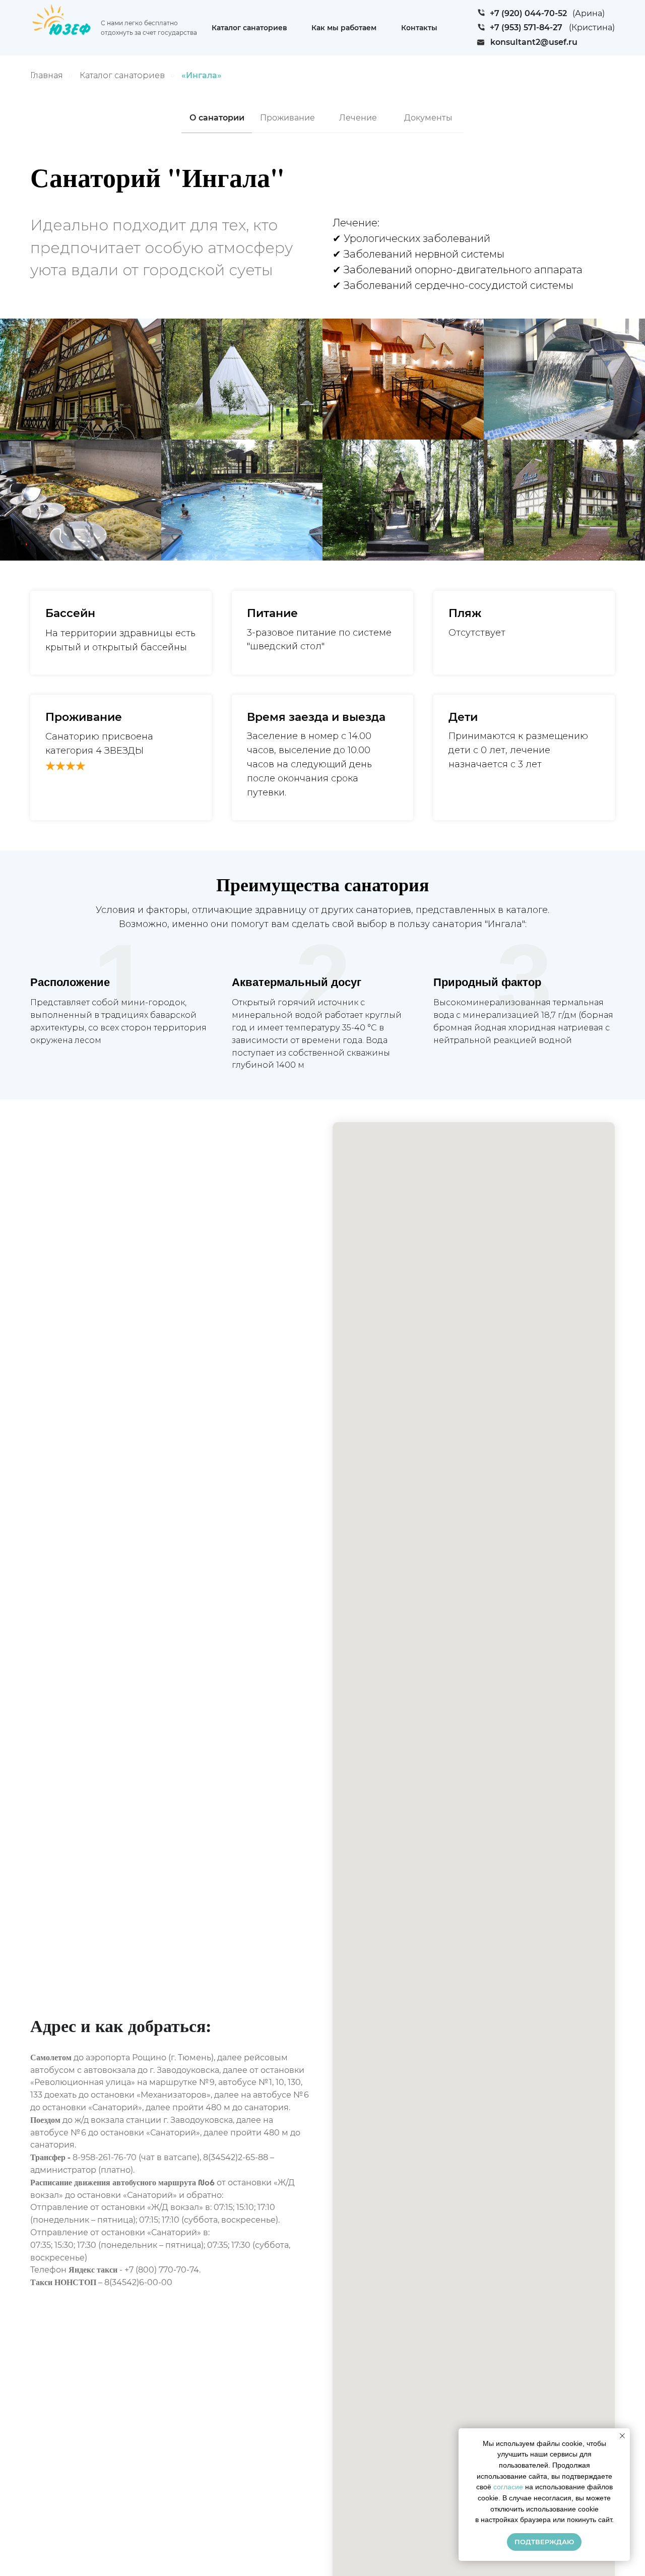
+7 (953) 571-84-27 (526, 27)
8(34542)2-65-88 (236, 2157)
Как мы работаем (344, 28)
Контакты (419, 28)
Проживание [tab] (287, 118)
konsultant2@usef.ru (534, 42)
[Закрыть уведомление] (622, 2436)
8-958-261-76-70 (105, 2157)
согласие (508, 2487)
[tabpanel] (322, 233)
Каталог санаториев (249, 28)
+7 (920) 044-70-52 (528, 13)
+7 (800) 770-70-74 (162, 2270)
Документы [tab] (428, 118)
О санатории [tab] (217, 118)
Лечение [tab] (358, 118)
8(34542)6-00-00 (138, 2282)
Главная (47, 75)
